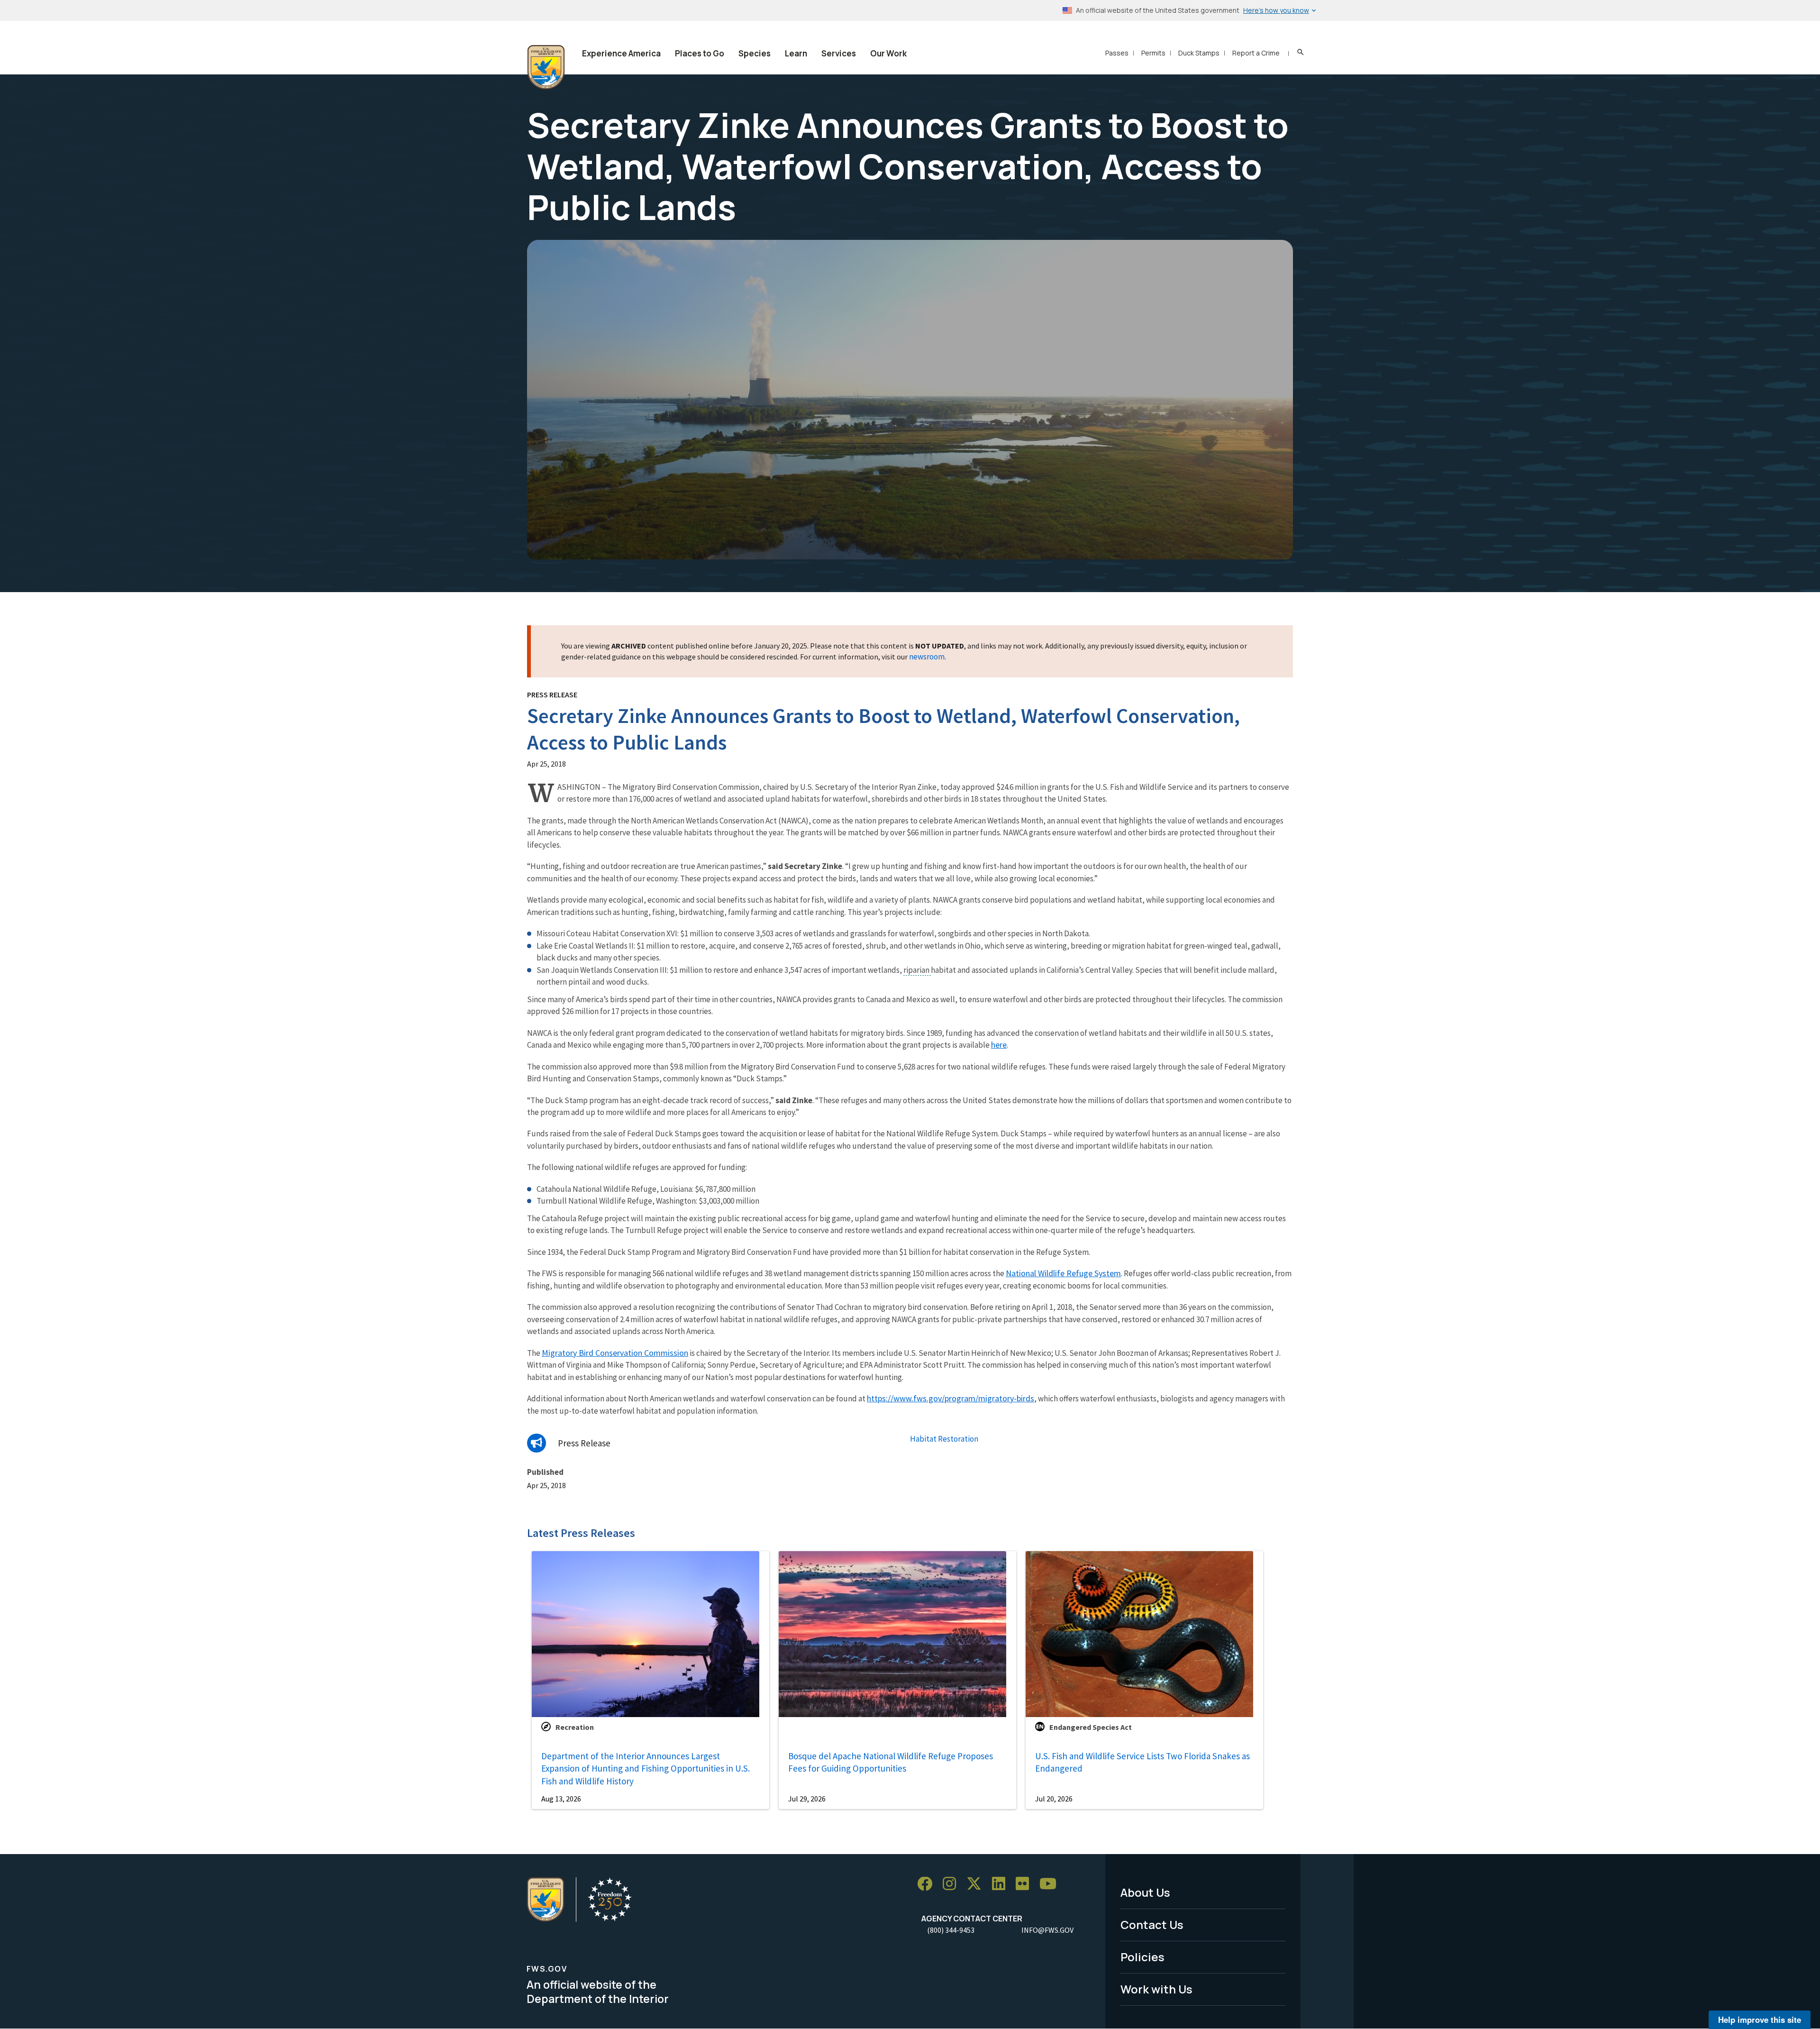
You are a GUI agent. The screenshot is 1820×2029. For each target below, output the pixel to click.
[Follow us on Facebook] (928, 1884)
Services (839, 53)
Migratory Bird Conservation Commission (615, 1353)
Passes (1117, 53)
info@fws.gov (1047, 1930)
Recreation (575, 1727)
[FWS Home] (546, 67)
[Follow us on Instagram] (953, 1884)
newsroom (927, 657)
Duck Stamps (1199, 53)
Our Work (888, 53)
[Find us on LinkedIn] (1002, 1884)
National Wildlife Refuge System (1063, 1273)
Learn (796, 53)
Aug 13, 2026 (561, 1799)
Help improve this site (1760, 2020)
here (999, 1045)
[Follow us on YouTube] (1051, 1884)
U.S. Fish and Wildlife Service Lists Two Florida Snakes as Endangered (1142, 1762)
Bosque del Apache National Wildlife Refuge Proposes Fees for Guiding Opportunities (891, 1762)
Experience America (621, 53)
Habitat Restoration (944, 1439)
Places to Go (700, 53)
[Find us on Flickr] (1026, 1884)
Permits (1153, 53)
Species (755, 53)
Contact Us (1152, 1924)
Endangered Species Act (1091, 1727)
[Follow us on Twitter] (977, 1884)
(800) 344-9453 (951, 1930)
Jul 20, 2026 (1054, 1799)
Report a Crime (1256, 53)
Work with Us (1156, 1989)
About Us (1145, 1892)
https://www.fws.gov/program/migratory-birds (951, 1398)
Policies (1142, 1957)
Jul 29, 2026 (807, 1799)
